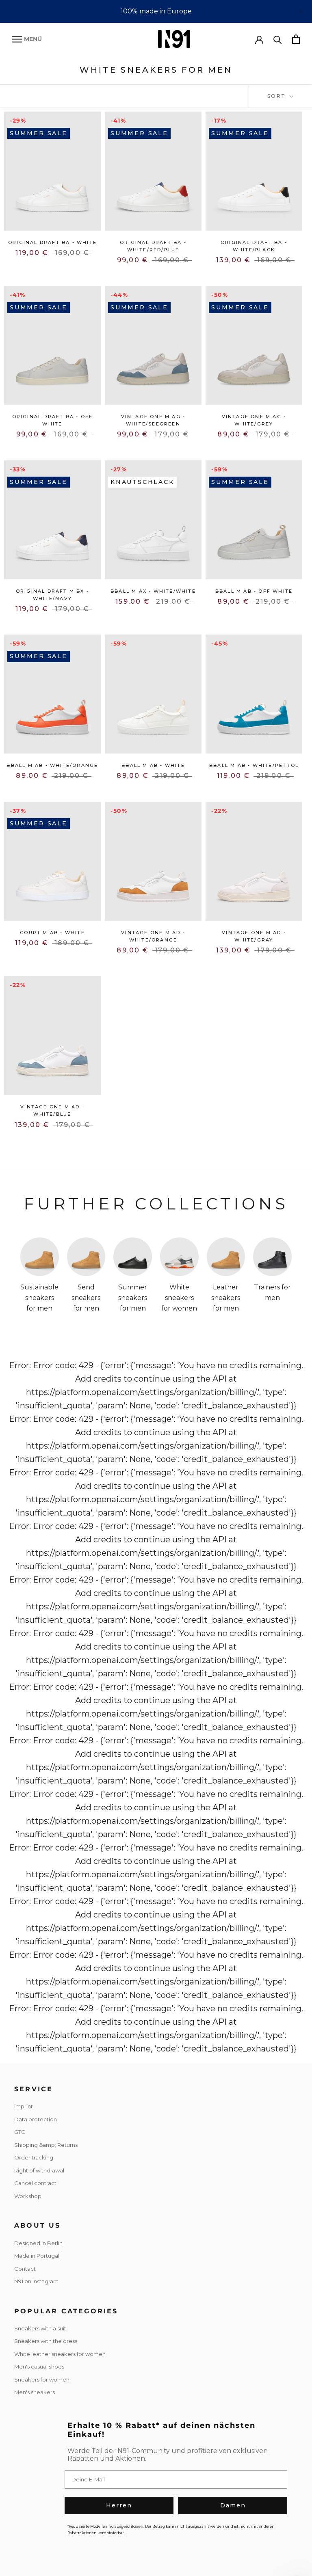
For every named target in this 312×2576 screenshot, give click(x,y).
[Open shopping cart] (296, 39)
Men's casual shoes (39, 2367)
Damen (233, 2505)
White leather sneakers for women (60, 2354)
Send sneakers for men (86, 1298)
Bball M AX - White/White (153, 591)
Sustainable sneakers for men (39, 1298)
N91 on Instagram (36, 2281)
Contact (25, 2269)
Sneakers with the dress (46, 2341)
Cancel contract (35, 2183)
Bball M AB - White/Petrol (254, 765)
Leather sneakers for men (226, 1298)
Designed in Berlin (38, 2243)
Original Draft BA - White (52, 242)
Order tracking (34, 2157)
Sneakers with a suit (40, 2328)
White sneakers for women (179, 1298)
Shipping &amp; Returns (46, 2145)
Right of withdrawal (39, 2170)
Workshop (28, 2196)
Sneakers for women (42, 2380)
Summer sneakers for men (133, 1298)
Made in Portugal (37, 2256)
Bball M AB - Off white (254, 591)
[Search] (278, 39)
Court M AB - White (52, 933)
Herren (119, 2505)
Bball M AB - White (153, 765)
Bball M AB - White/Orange (52, 765)
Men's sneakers (35, 2392)
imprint (24, 2106)
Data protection (36, 2119)
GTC (20, 2132)
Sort (278, 96)
